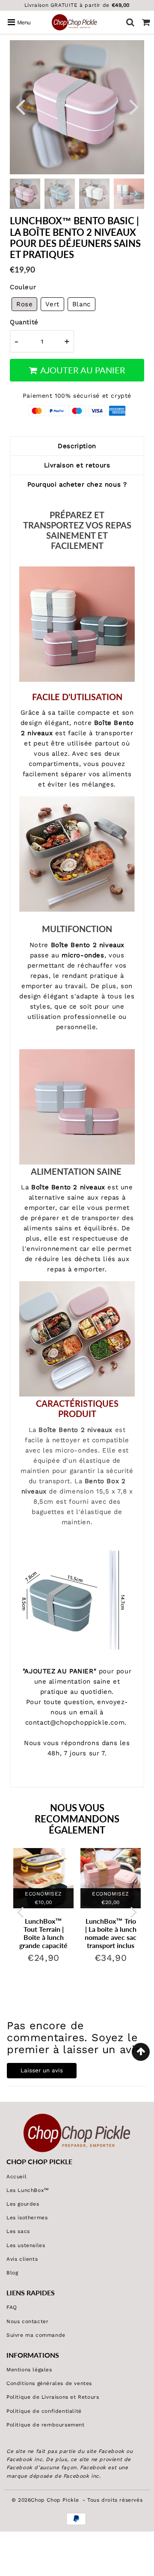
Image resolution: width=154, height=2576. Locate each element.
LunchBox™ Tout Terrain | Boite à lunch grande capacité (43, 1933)
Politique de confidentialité (44, 2411)
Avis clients (22, 2259)
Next (134, 106)
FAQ (12, 2307)
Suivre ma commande (36, 2335)
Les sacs (18, 2231)
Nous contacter (27, 2321)
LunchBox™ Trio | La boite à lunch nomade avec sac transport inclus (111, 1933)
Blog (12, 2273)
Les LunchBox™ (28, 2190)
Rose (24, 304)
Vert (52, 304)
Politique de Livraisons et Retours (53, 2397)
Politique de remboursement (46, 2425)
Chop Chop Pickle (55, 2500)
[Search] (130, 22)
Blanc (81, 304)
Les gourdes (23, 2204)
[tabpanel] (60, 194)
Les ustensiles (26, 2245)
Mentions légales (29, 2370)
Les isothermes (27, 2218)
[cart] (146, 22)
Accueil (16, 2177)
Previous (20, 106)
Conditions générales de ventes (49, 2383)
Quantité (24, 322)
